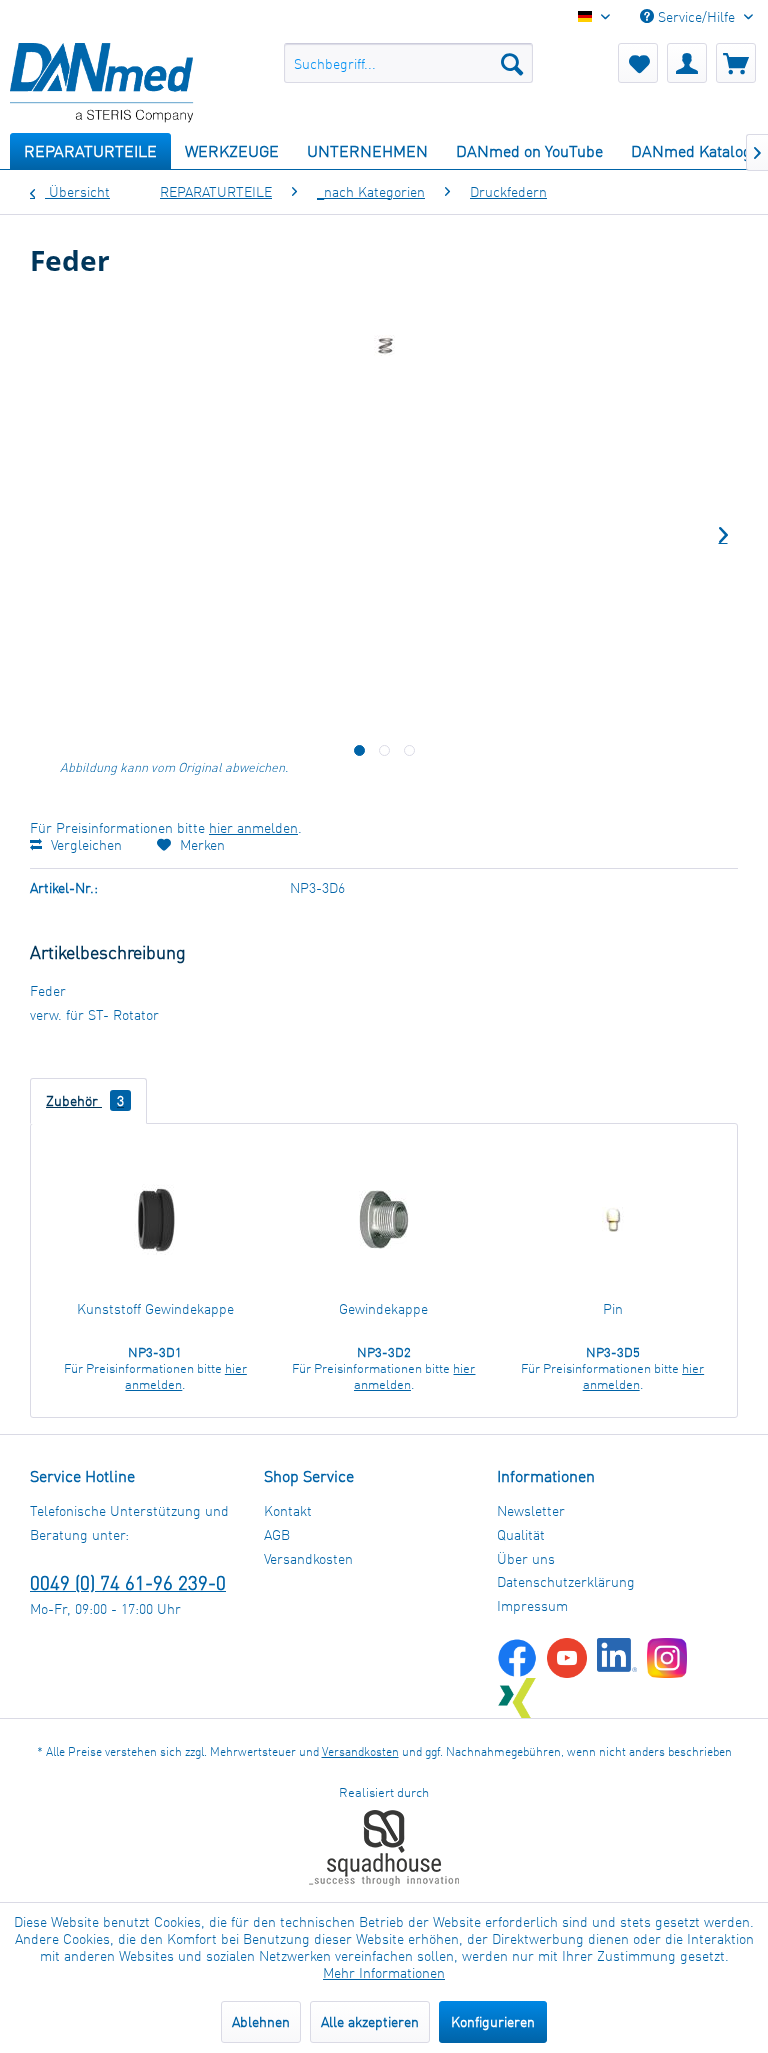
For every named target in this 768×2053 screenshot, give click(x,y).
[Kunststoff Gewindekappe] (155, 1219)
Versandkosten (308, 1558)
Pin (613, 1308)
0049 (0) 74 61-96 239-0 (128, 1582)
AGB (277, 1534)
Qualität (521, 1534)
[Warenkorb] (736, 63)
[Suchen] (512, 63)
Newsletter (531, 1510)
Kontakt (288, 1510)
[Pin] (612, 1219)
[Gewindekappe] (384, 1219)
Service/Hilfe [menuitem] (696, 16)
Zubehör (85, 1100)
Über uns (526, 1558)
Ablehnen (261, 2021)
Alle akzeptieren (370, 2021)
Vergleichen (84, 844)
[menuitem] (409, 63)
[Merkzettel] (638, 63)
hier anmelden (253, 827)
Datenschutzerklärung (566, 1581)
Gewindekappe (383, 1308)
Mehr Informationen (384, 1972)
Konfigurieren (493, 2021)
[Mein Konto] (687, 63)
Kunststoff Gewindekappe (155, 1308)
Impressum (532, 1605)
